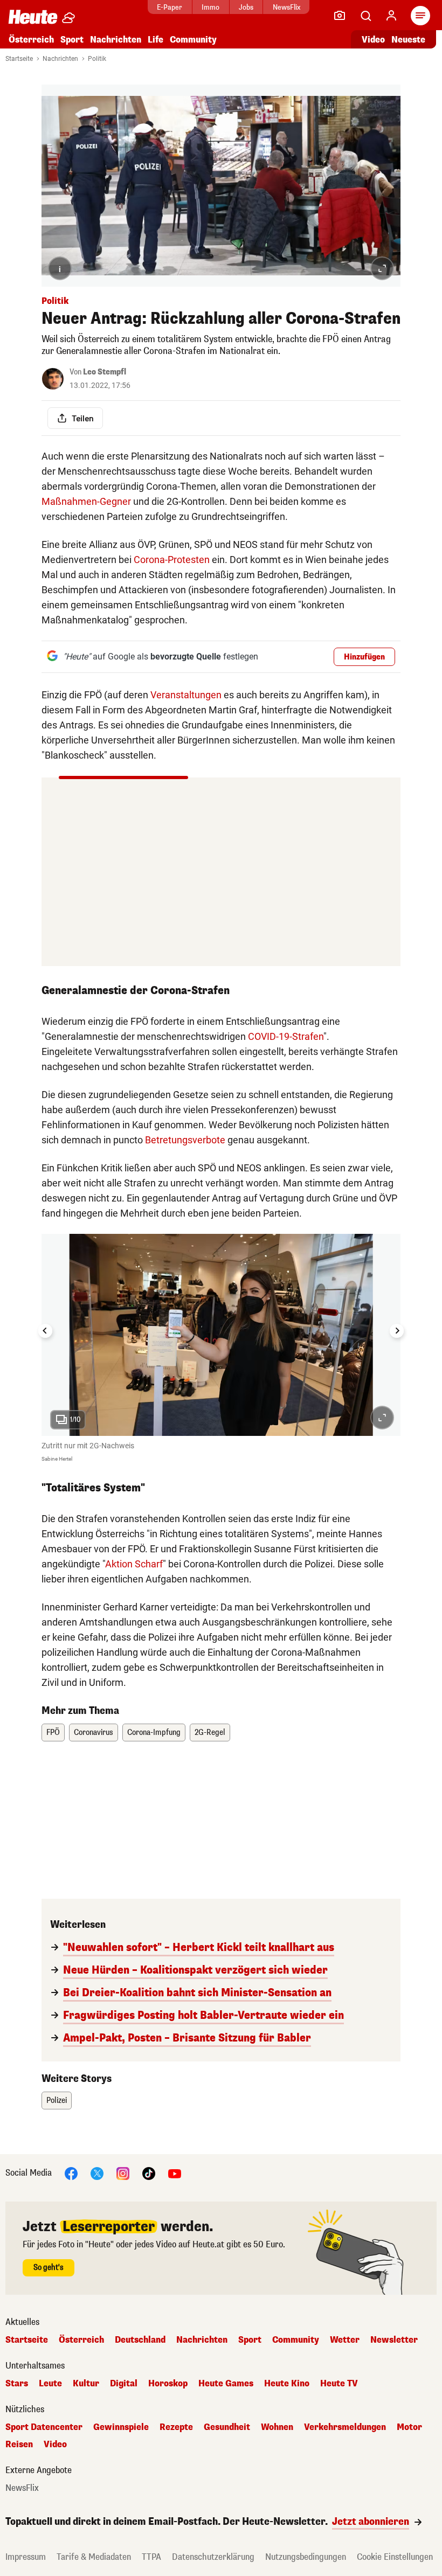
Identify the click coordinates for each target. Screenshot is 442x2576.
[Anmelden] (391, 16)
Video (373, 40)
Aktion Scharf (134, 1564)
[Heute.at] (33, 16)
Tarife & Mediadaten (94, 2557)
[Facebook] (71, 2173)
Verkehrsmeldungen (345, 2427)
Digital (124, 2384)
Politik (97, 59)
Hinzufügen (364, 657)
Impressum (26, 2557)
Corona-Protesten (172, 560)
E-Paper (170, 7)
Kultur (86, 2384)
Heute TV (339, 2384)
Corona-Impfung (154, 1733)
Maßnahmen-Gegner (86, 501)
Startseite (19, 59)
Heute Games (226, 2384)
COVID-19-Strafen (286, 1036)
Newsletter (394, 2340)
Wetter (345, 2340)
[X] (97, 2173)
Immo (210, 7)
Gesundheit (227, 2427)
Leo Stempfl (105, 372)
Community (193, 40)
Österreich (31, 40)
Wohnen (277, 2427)
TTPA (151, 2557)
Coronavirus (94, 1733)
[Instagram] (123, 2173)
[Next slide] (397, 1331)
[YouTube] (175, 2173)
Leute (50, 2384)
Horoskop (168, 2384)
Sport (72, 40)
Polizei (57, 2101)
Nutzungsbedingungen (306, 2557)
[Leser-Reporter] (340, 16)
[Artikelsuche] (365, 16)
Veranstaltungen (186, 695)
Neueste (408, 40)
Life (156, 40)
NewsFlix (286, 7)
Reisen (19, 2445)
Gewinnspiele (121, 2427)
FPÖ (53, 1733)
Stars (17, 2384)
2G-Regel (210, 1733)
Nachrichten (60, 59)
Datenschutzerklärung (213, 2557)
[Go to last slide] (45, 1331)
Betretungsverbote (185, 1140)
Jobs (246, 7)
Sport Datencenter (44, 2427)
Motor (409, 2427)
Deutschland (140, 2340)
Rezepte (176, 2427)
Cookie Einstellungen (395, 2557)
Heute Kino (287, 2384)
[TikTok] (149, 2173)
